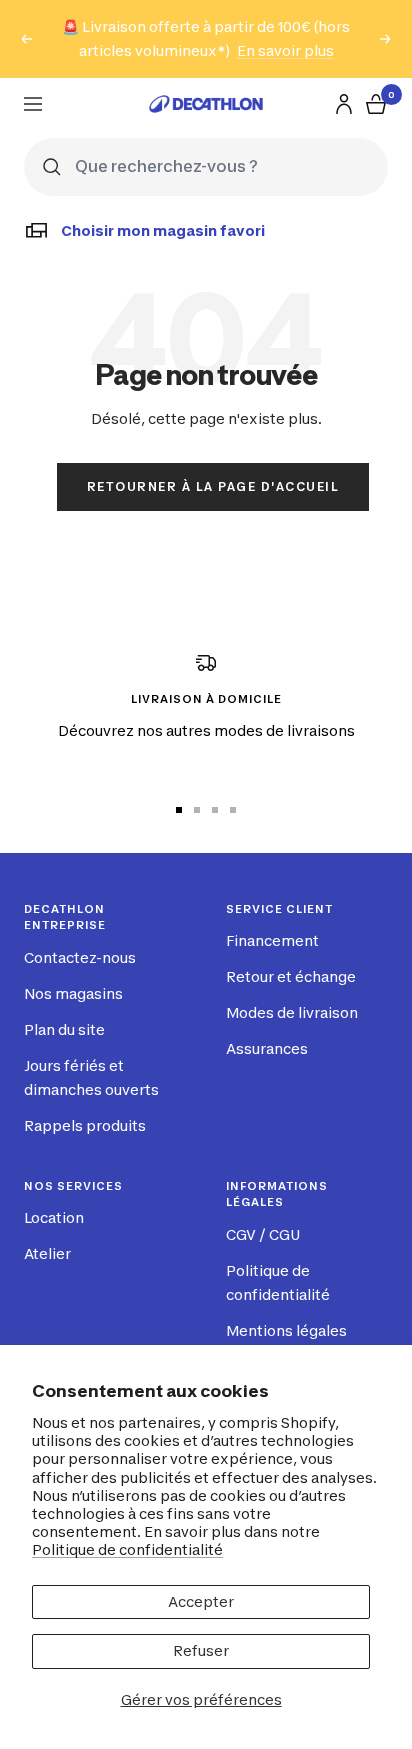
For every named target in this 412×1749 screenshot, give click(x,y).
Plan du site (64, 1029)
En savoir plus (285, 50)
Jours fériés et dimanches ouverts (91, 1077)
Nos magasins (73, 993)
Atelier (47, 1253)
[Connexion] (344, 104)
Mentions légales (286, 1330)
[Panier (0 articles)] (376, 104)
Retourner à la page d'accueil (213, 486)
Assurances (267, 1048)
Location (54, 1217)
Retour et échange (291, 976)
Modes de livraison (292, 1012)
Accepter (201, 1601)
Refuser (201, 1650)
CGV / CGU (263, 1234)
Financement (272, 940)
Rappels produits (85, 1125)
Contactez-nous (80, 957)
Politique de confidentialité (127, 1549)
